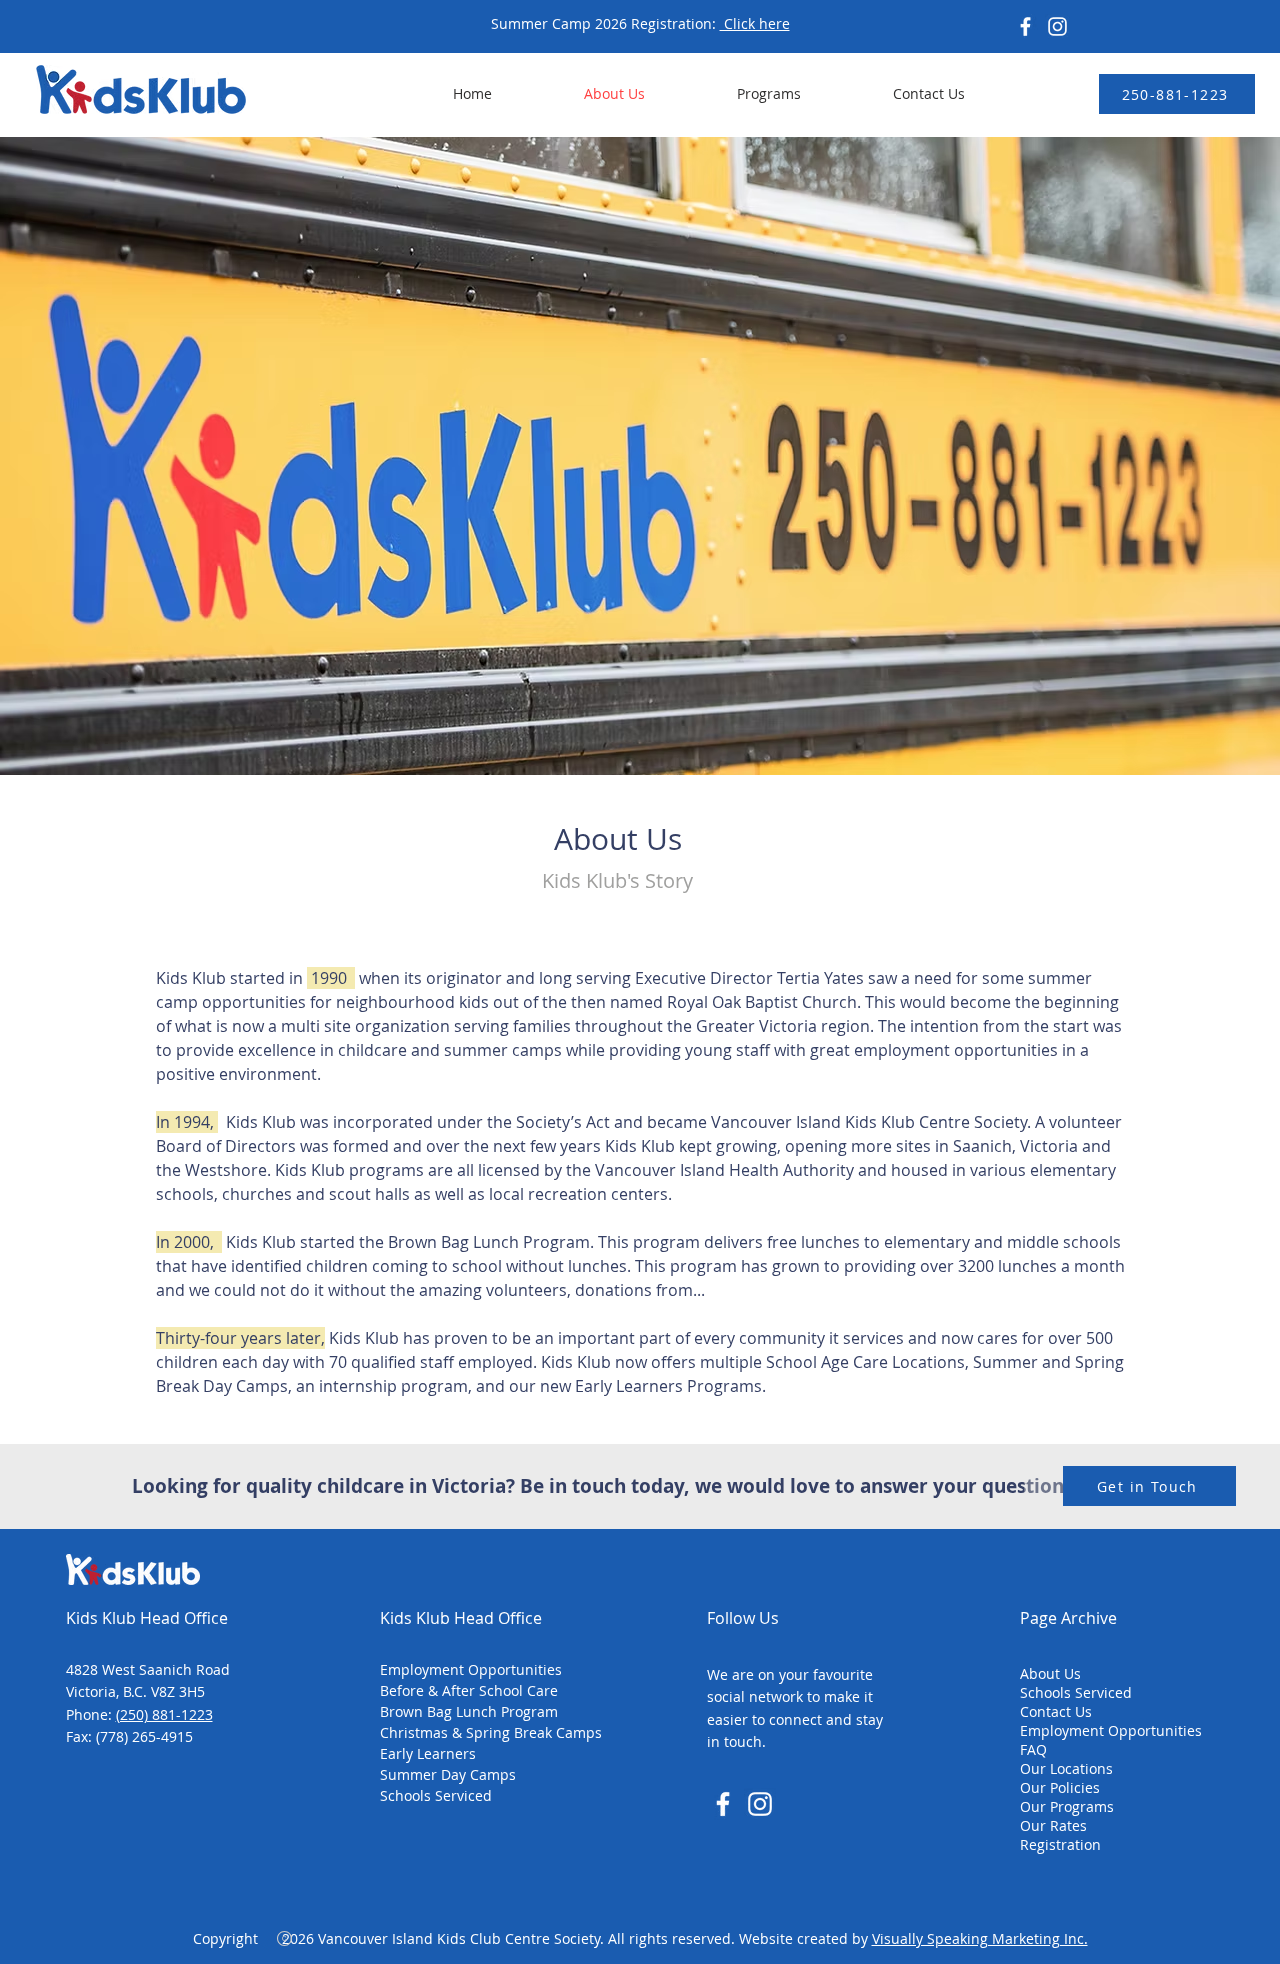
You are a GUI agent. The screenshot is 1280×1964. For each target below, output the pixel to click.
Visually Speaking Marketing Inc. (980, 1938)
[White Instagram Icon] (760, 1804)
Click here (755, 23)
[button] (738, 94)
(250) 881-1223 (164, 1714)
